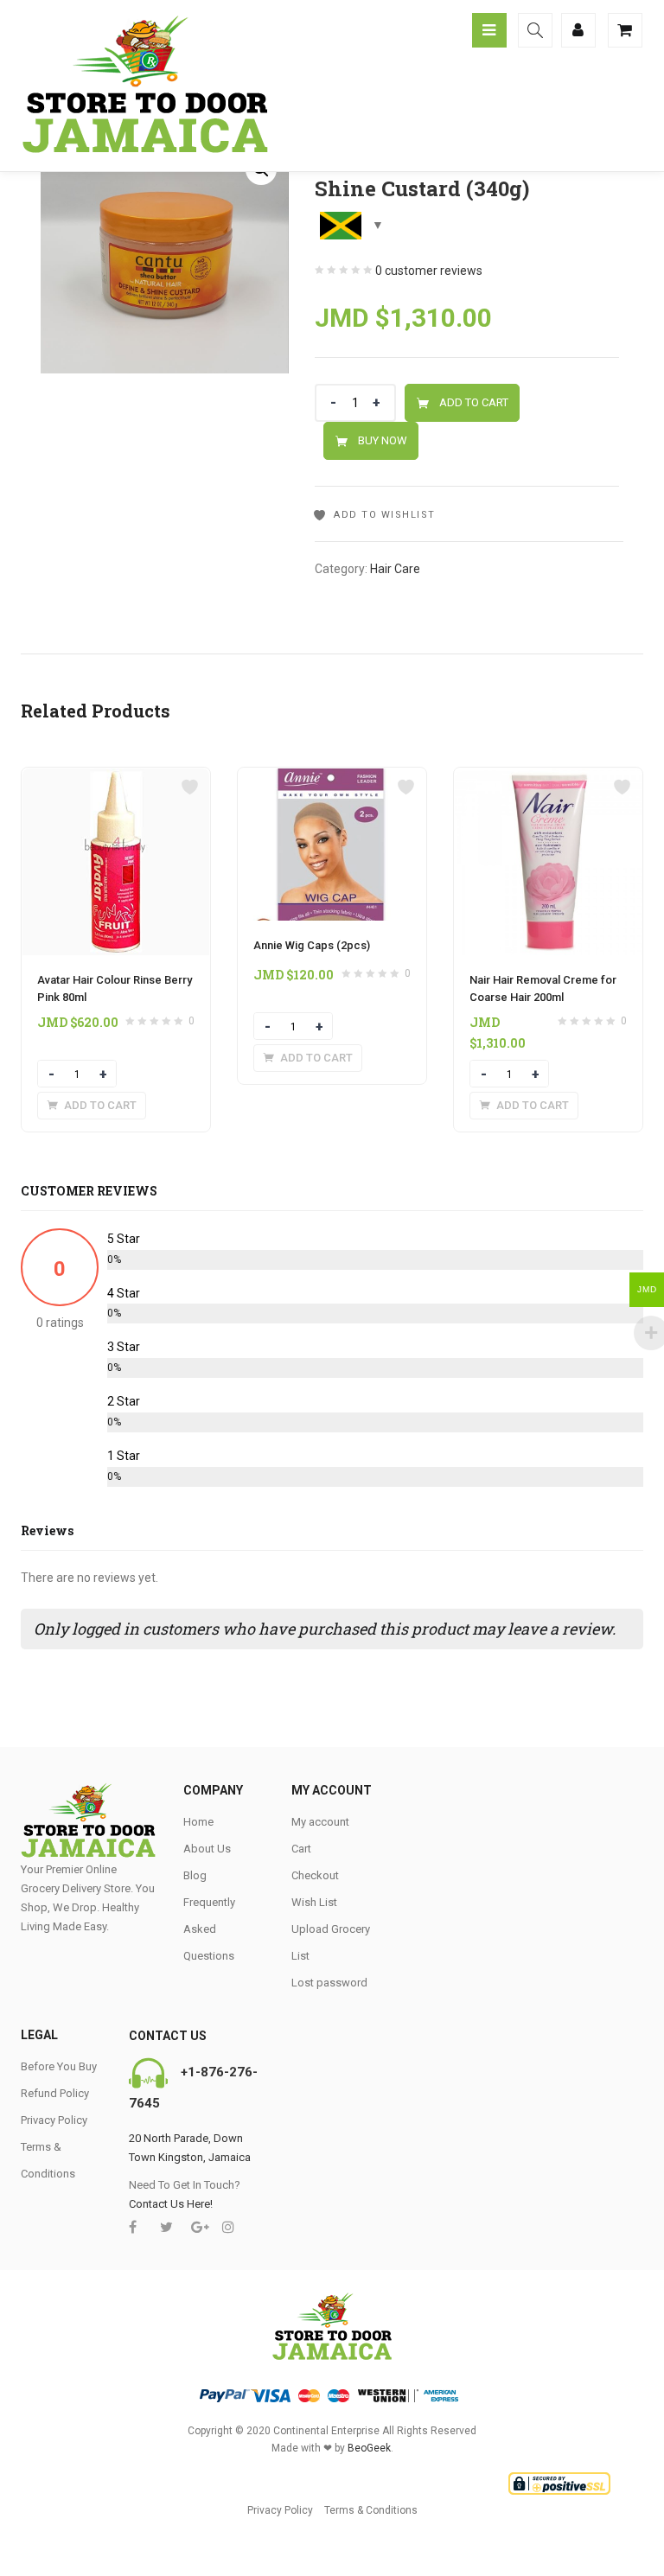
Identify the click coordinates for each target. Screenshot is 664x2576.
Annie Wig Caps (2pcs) (312, 945)
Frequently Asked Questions (209, 1929)
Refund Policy (55, 2093)
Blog (195, 1875)
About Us (207, 1849)
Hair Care (395, 569)
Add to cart (474, 402)
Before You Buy (59, 2066)
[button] (92, 1106)
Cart (301, 1849)
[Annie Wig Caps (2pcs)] (332, 778)
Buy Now (383, 440)
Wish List (314, 1902)
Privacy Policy (54, 2120)
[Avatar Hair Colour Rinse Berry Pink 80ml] (116, 778)
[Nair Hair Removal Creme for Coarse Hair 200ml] (548, 778)
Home (198, 1822)
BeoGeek (369, 2448)
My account (320, 1822)
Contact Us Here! (171, 2204)
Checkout (315, 1875)
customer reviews (429, 271)
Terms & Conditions (371, 2510)
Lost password (329, 1983)
